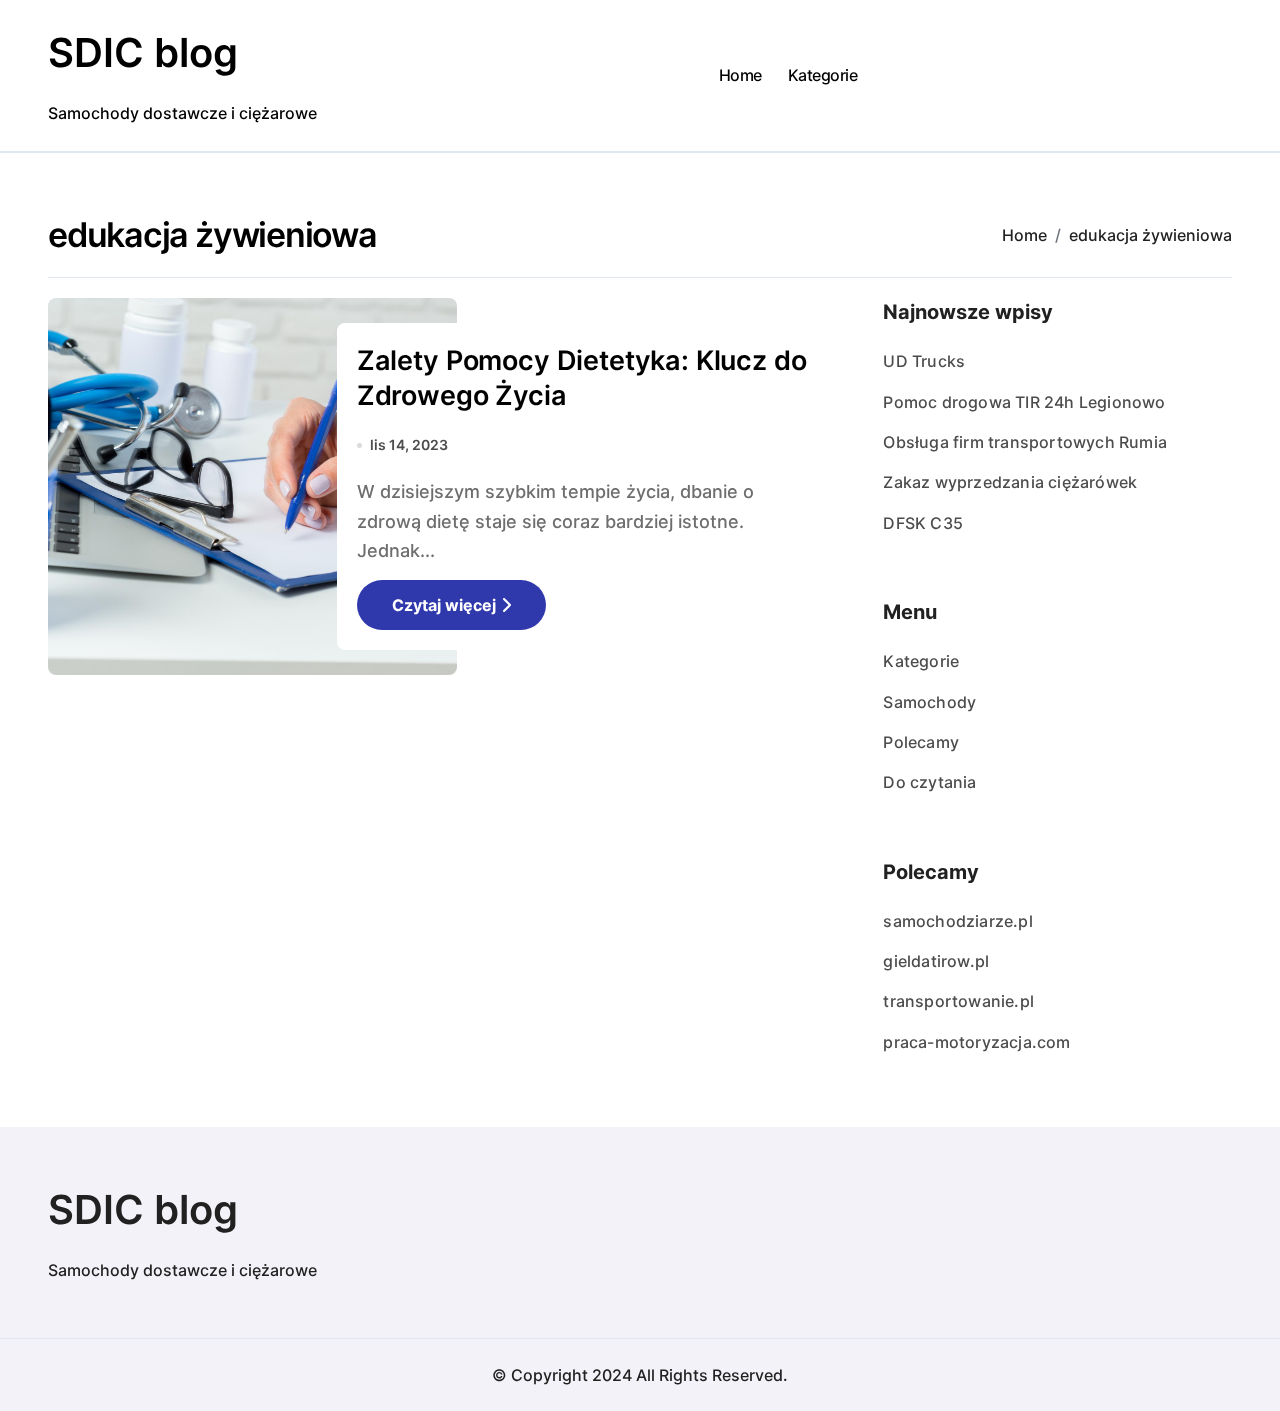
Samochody (929, 702)
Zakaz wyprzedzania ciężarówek (1010, 482)
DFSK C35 (923, 523)
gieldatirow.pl (936, 961)
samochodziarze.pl (957, 921)
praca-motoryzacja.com (976, 1042)
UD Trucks (924, 361)
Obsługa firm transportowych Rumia (1025, 442)
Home (740, 75)
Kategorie (823, 75)
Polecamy (921, 742)
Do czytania (929, 782)
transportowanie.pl (958, 1001)
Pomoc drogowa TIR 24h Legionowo (1024, 402)
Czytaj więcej (444, 605)
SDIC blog (143, 52)
